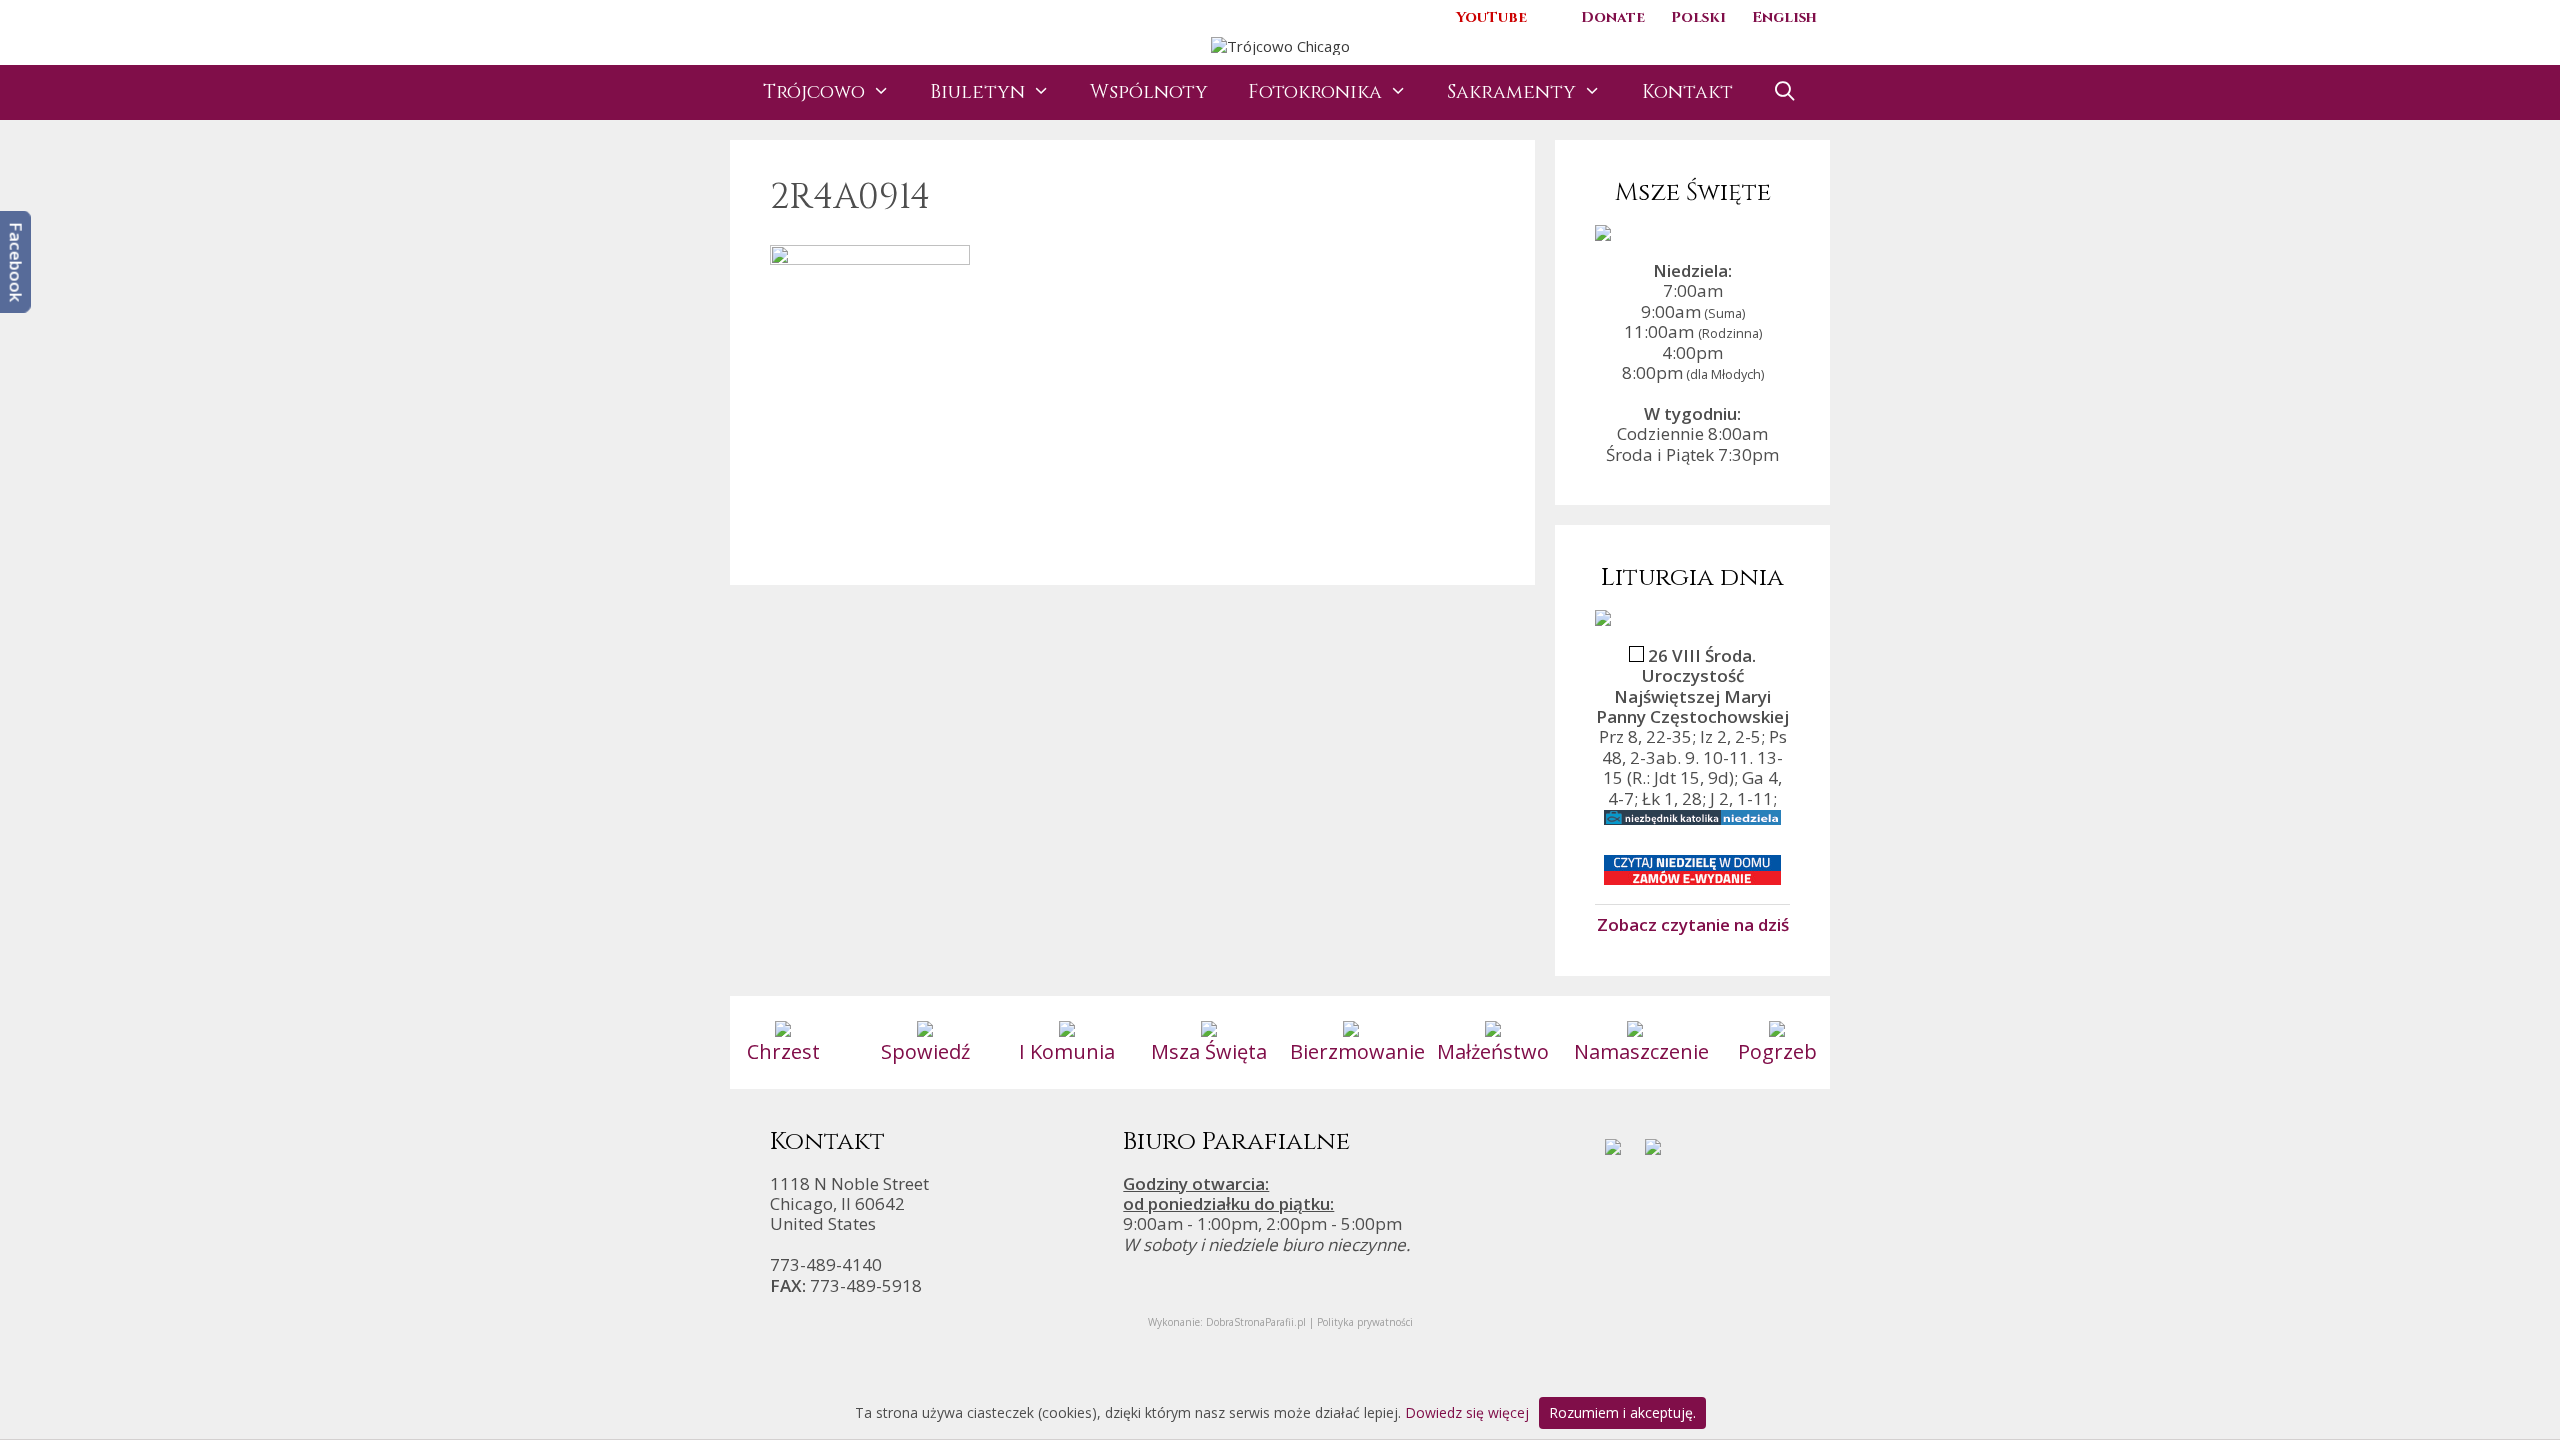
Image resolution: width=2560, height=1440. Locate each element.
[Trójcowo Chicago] (1280, 44)
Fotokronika (1315, 92)
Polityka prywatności (1365, 1322)
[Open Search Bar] (1785, 92)
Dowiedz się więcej (1467, 1412)
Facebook (16, 262)
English (1784, 17)
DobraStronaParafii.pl (1256, 1322)
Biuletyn (977, 92)
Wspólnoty (1149, 92)
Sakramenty (1511, 92)
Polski (1698, 17)
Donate (1613, 17)
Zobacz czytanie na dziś (1693, 924)
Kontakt (1687, 92)
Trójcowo (814, 92)
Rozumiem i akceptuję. (1622, 1412)
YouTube (1491, 17)
